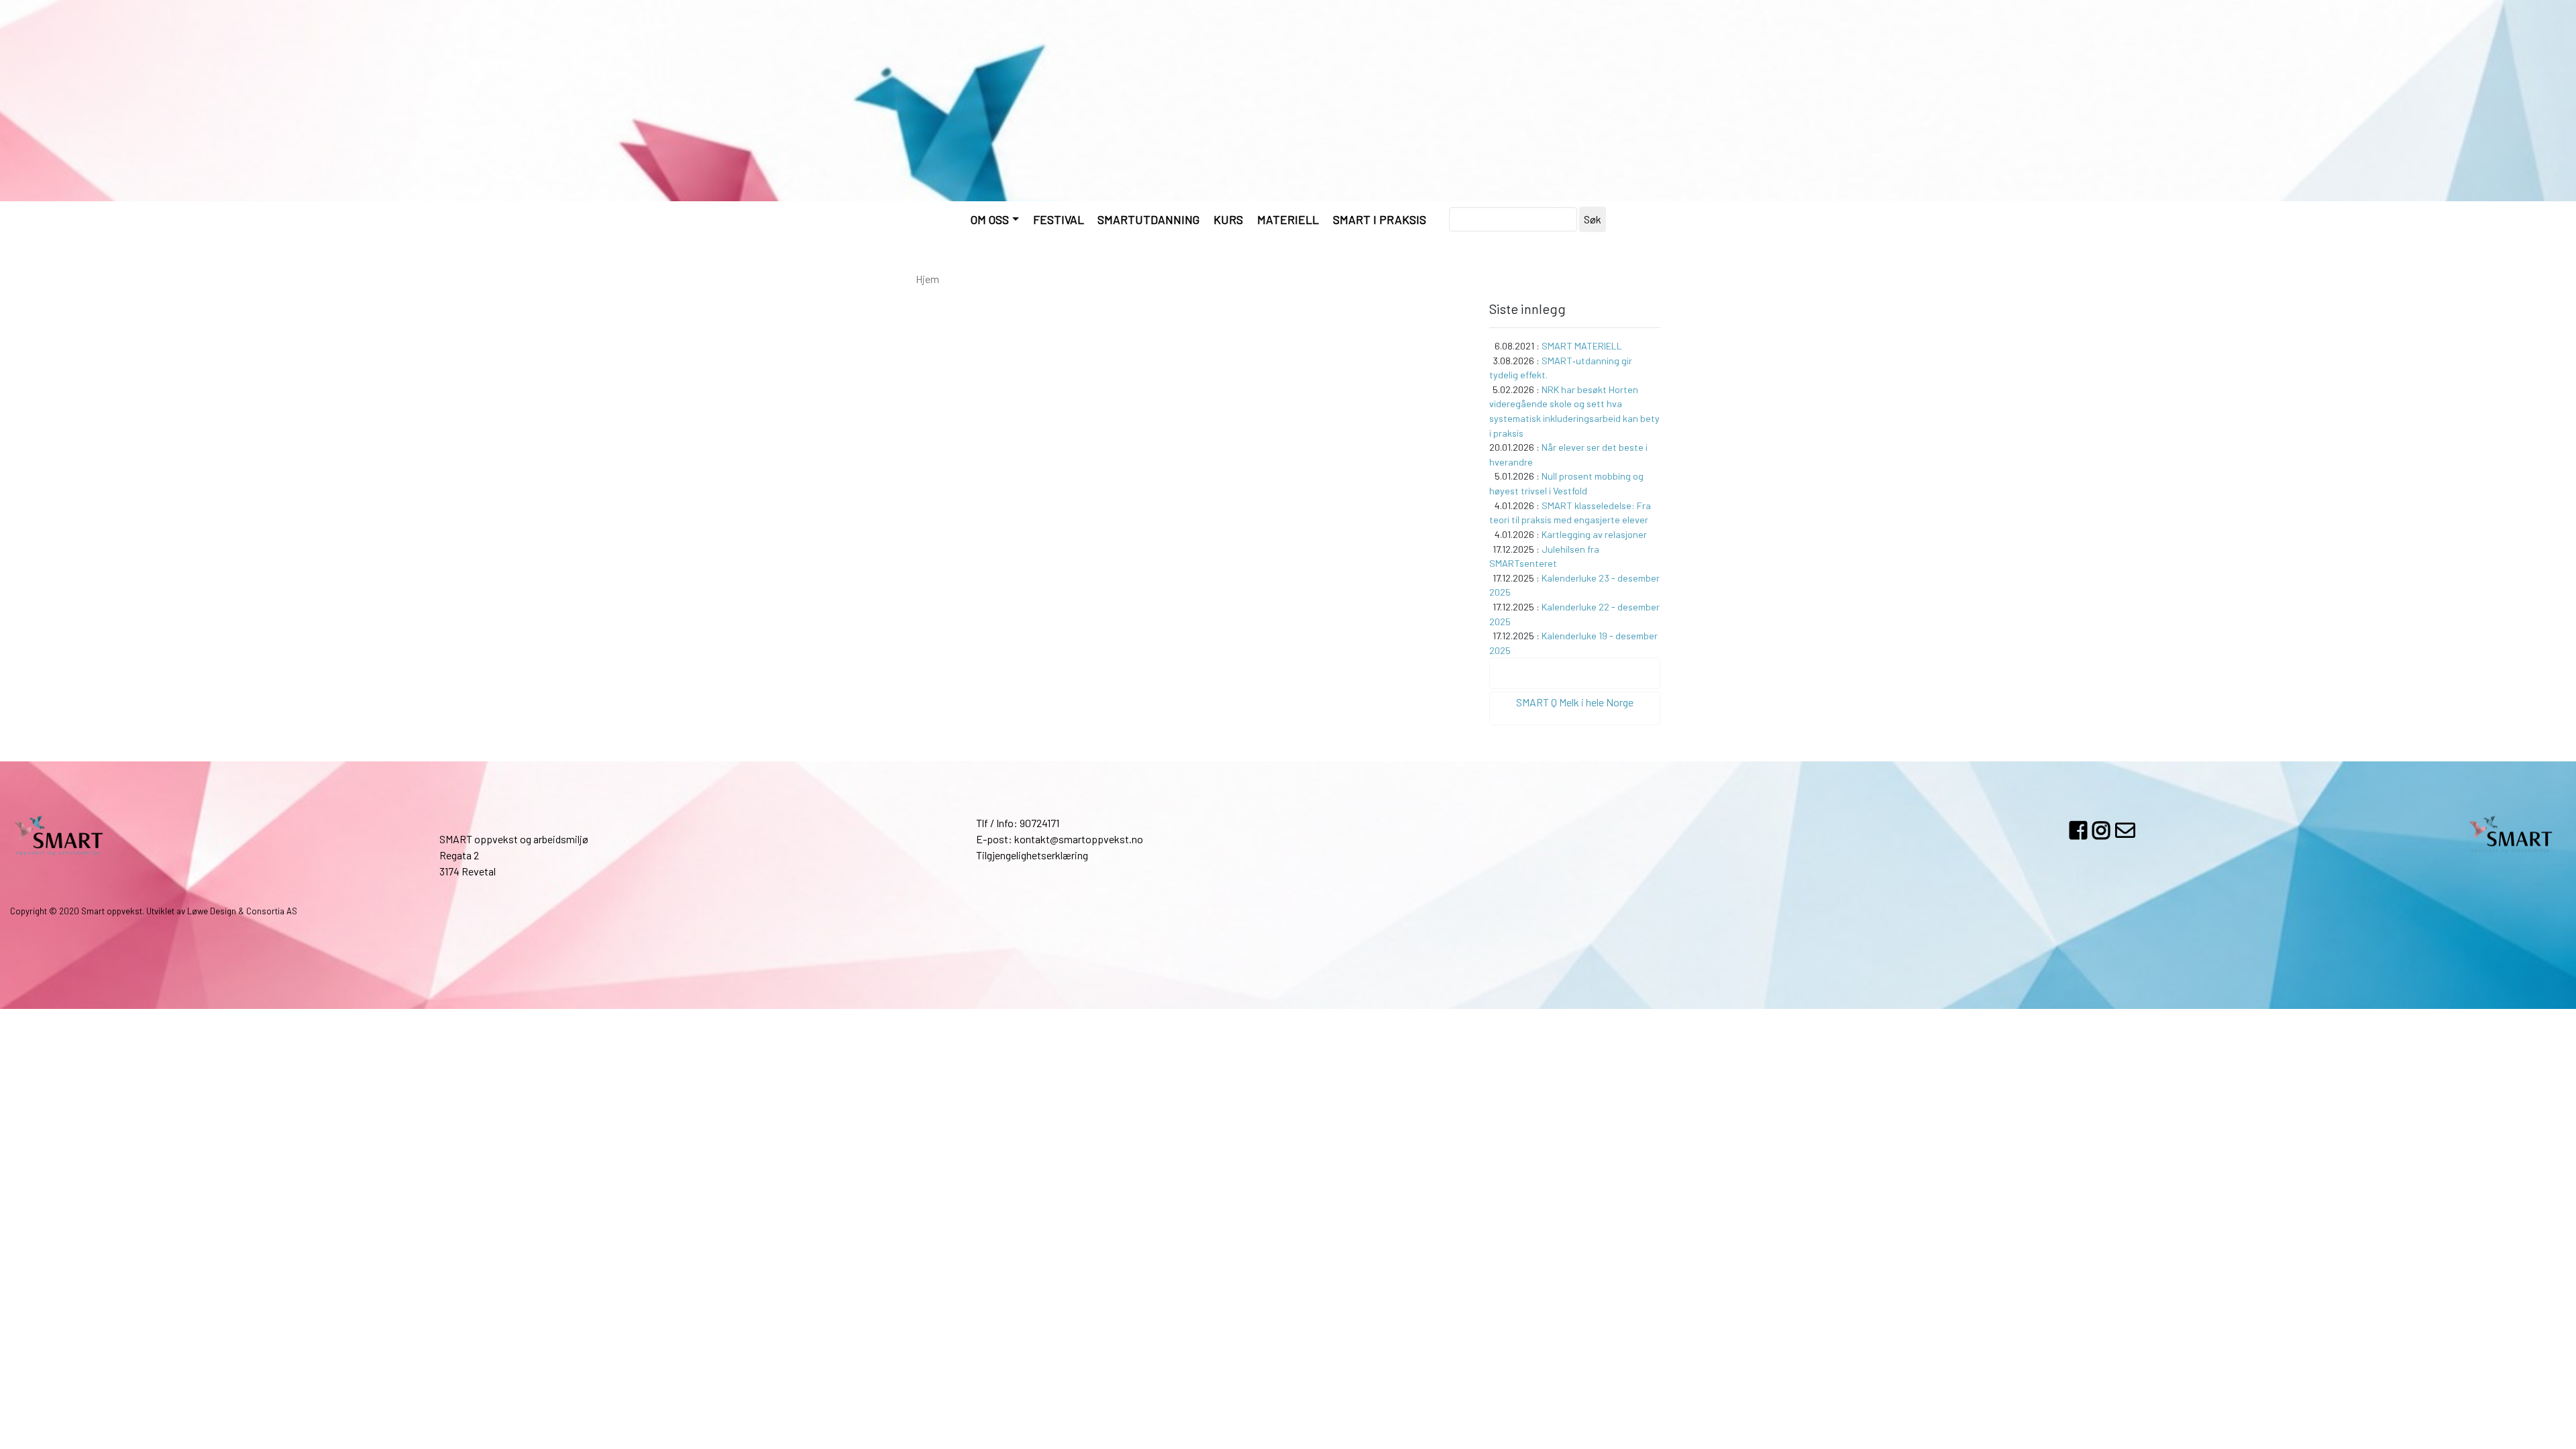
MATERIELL (1288, 219)
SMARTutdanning (1148, 219)
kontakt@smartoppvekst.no (1079, 839)
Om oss (990, 219)
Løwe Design (212, 911)
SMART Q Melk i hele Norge (1575, 702)
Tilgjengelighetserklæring (1032, 855)
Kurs (1228, 219)
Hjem (927, 279)
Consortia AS (272, 911)
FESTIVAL (1059, 219)
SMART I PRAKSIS (1380, 219)
